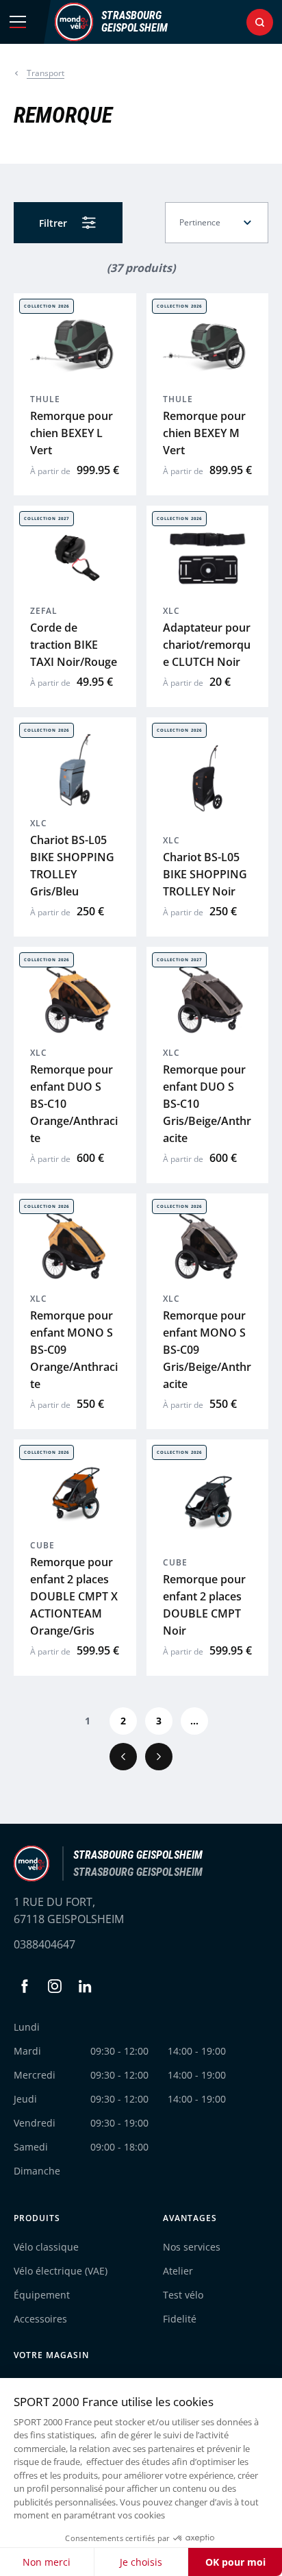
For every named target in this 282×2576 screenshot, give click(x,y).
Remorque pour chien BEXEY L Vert (72, 433)
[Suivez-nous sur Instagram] (55, 1986)
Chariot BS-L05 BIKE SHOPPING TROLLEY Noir (205, 874)
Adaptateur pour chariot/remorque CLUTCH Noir (207, 645)
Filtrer (53, 223)
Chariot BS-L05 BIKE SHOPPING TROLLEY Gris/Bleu (72, 866)
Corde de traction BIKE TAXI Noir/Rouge (74, 645)
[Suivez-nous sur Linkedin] (85, 1986)
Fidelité (180, 2319)
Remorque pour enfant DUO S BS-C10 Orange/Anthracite (74, 1104)
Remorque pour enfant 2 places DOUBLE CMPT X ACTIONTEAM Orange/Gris (74, 1596)
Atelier (178, 2271)
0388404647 (44, 1944)
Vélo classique (46, 2247)
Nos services (192, 2247)
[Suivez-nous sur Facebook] (25, 1986)
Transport (46, 73)
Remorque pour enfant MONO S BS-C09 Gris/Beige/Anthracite (207, 1350)
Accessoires (40, 2319)
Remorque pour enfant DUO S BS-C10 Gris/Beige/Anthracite (207, 1104)
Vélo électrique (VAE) (61, 2271)
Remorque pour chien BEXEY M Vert (204, 433)
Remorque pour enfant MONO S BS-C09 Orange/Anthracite (74, 1350)
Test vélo (183, 2295)
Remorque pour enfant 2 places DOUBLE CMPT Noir (204, 1605)
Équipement (42, 2295)
